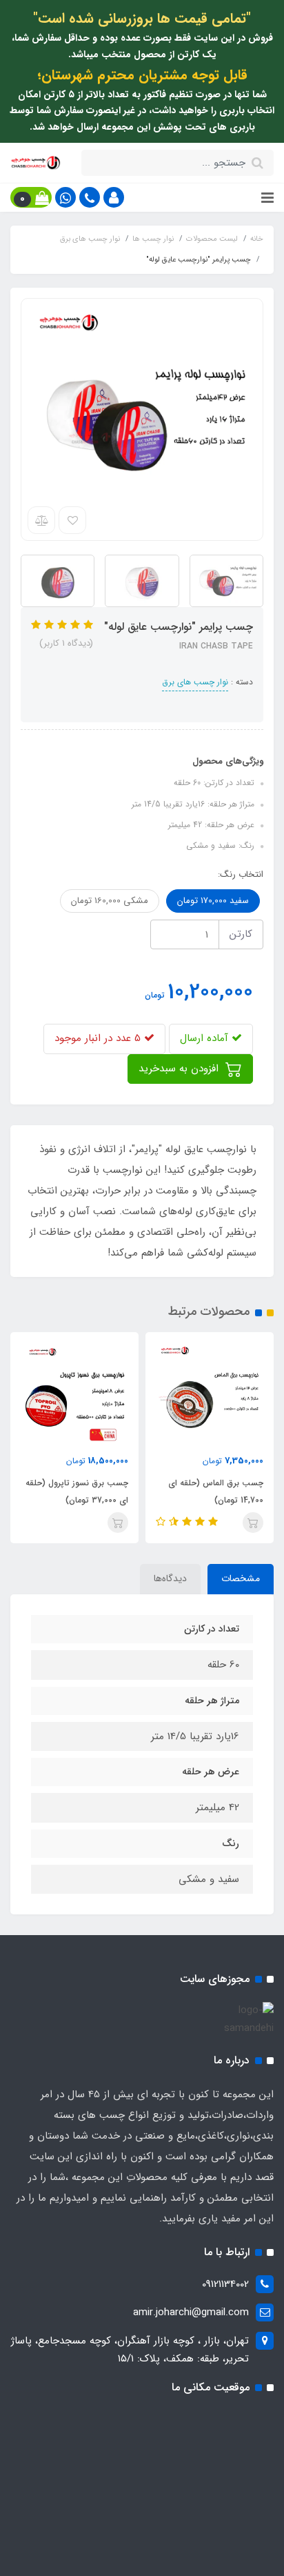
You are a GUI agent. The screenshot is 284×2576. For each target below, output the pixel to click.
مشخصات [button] (241, 1578)
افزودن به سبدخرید (180, 1069)
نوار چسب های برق (195, 682)
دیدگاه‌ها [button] (170, 1578)
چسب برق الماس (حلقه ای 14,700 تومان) (216, 1492)
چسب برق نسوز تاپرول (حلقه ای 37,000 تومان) (77, 1492)
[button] (114, 197)
